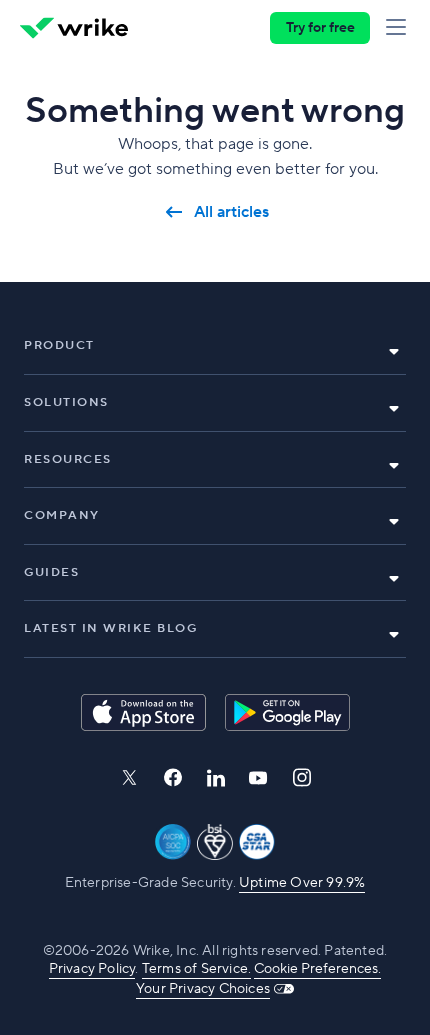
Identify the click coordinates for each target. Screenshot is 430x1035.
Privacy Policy (92, 969)
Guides (51, 572)
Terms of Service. (196, 969)
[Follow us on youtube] (258, 778)
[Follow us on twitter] (129, 777)
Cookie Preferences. (317, 969)
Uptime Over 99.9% (302, 883)
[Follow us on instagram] (302, 777)
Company (62, 515)
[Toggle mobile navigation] (400, 28)
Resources (68, 459)
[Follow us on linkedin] (216, 778)
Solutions (66, 402)
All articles (231, 212)
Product (59, 345)
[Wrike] (74, 28)
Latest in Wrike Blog (110, 628)
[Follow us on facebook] (173, 777)
